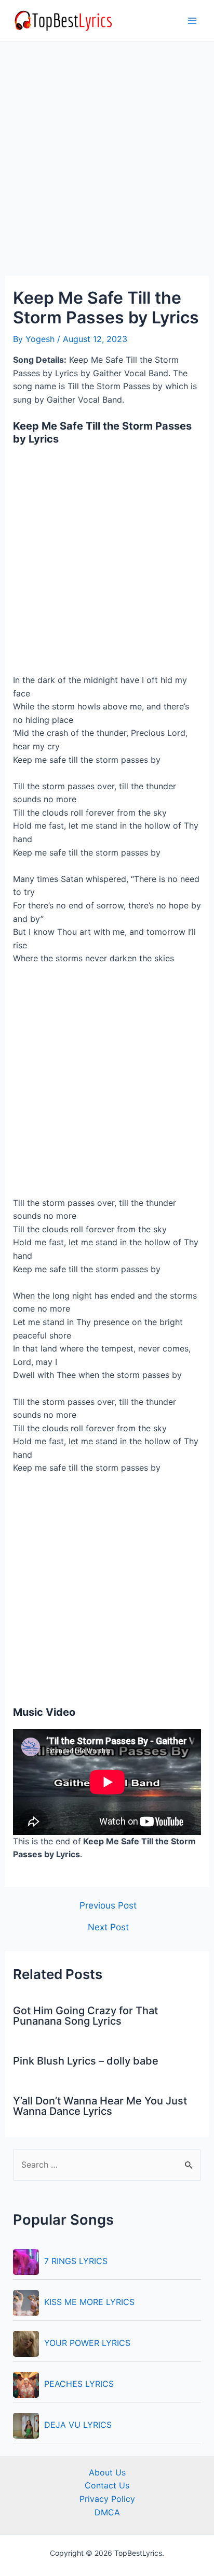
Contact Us (107, 2485)
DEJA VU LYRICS (78, 2425)
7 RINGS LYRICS (76, 2261)
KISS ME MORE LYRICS (89, 2302)
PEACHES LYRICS (79, 2384)
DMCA (107, 2512)
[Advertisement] (107, 165)
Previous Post (108, 1905)
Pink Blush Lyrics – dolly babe (86, 2061)
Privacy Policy (107, 2499)
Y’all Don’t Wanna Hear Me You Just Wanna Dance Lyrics (100, 2106)
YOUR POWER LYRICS (87, 2343)
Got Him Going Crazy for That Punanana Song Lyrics (85, 2016)
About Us (107, 2472)
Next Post (108, 1927)
